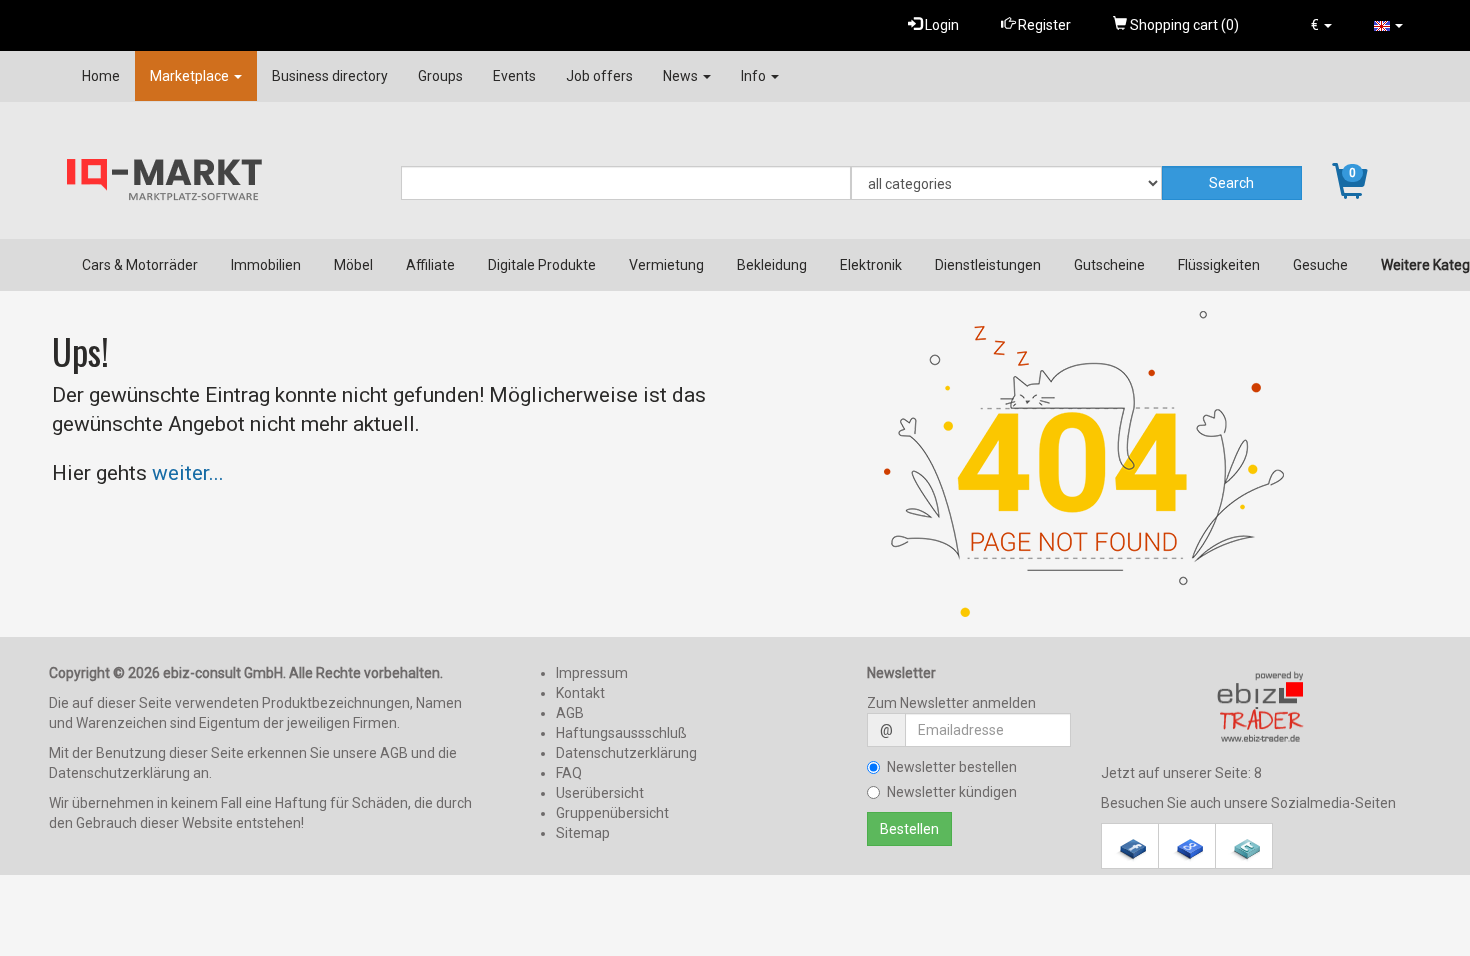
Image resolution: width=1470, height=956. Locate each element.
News (682, 76)
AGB (570, 713)
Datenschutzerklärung (626, 753)
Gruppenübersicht (612, 813)
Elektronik (871, 265)
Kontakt (580, 693)
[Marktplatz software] (1261, 707)
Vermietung (666, 265)
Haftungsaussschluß (621, 733)
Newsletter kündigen (952, 792)
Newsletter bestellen (952, 767)
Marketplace (191, 76)
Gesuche (1320, 265)
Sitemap (583, 833)
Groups (440, 76)
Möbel (353, 265)
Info (755, 76)
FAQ (569, 773)
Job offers (599, 76)
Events (514, 76)
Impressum (592, 673)
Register (1043, 25)
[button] (1321, 25)
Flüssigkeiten (1219, 265)
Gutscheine (1109, 265)
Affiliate (430, 265)
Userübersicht (600, 793)
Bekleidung (772, 265)
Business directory (330, 76)
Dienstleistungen (988, 265)
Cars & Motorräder (140, 265)
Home (101, 76)
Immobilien (266, 265)
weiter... (188, 473)
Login (940, 25)
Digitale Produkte (542, 265)
